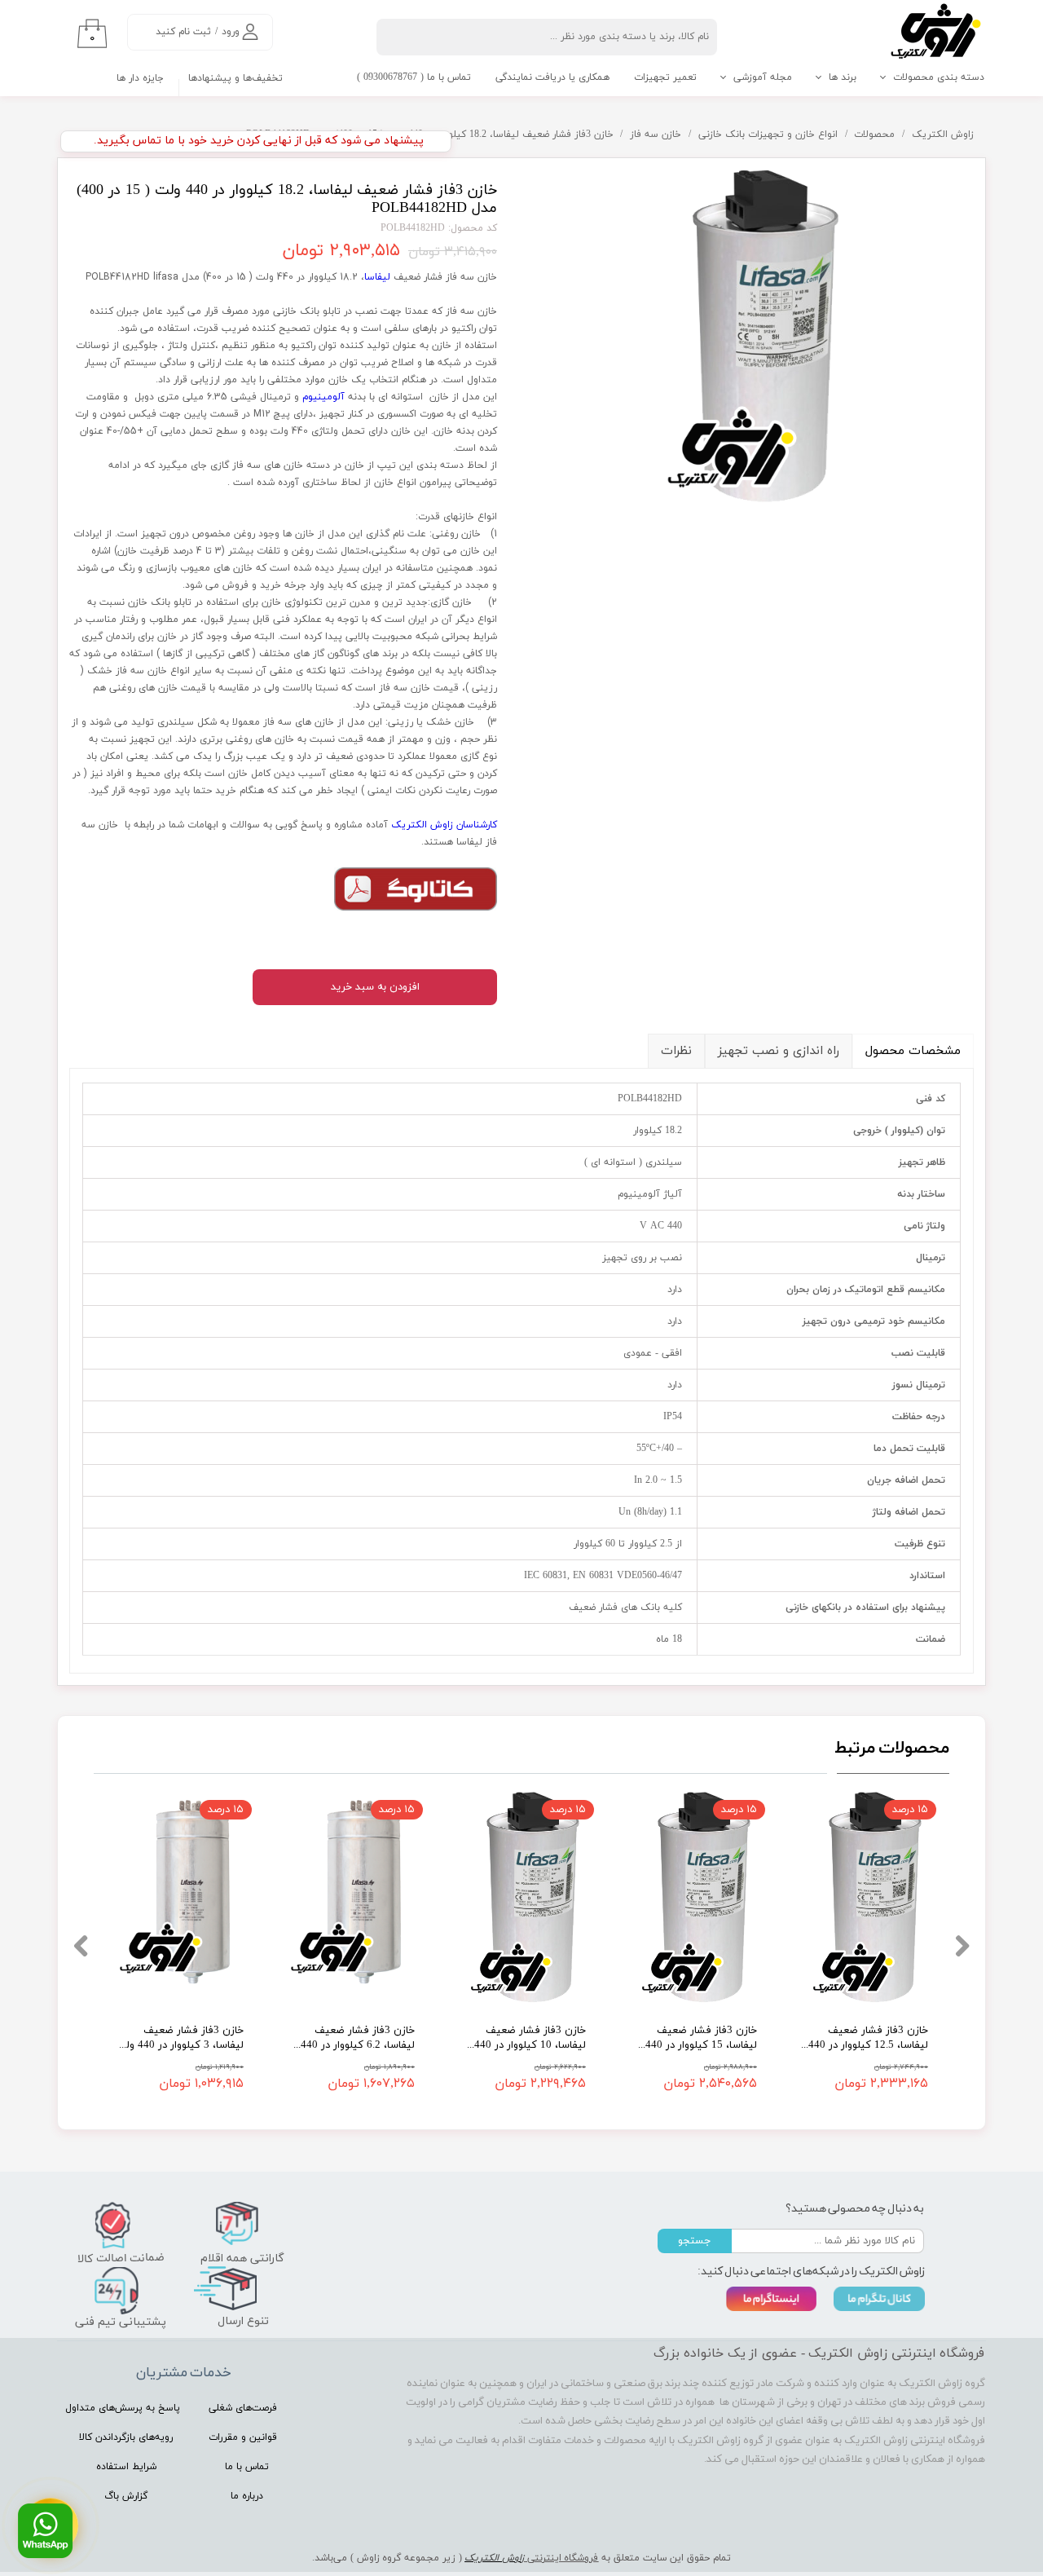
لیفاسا (377, 277)
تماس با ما (247, 2467)
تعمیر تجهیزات (665, 77)
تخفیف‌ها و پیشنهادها (235, 78)
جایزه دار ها (140, 78)
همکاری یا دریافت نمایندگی (552, 77)
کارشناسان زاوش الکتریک (444, 825)
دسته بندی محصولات (939, 77)
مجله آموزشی (763, 77)
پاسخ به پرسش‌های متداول (123, 2408)
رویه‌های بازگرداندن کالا (126, 2437)
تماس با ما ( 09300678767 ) (414, 77)
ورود (231, 32)
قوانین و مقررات (243, 2437)
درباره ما (247, 2496)
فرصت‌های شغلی (243, 2408)
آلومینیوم (323, 397)
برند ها (843, 77)
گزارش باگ (126, 2496)
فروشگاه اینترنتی (561, 2558)
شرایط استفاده (126, 2467)
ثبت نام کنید (183, 32)
